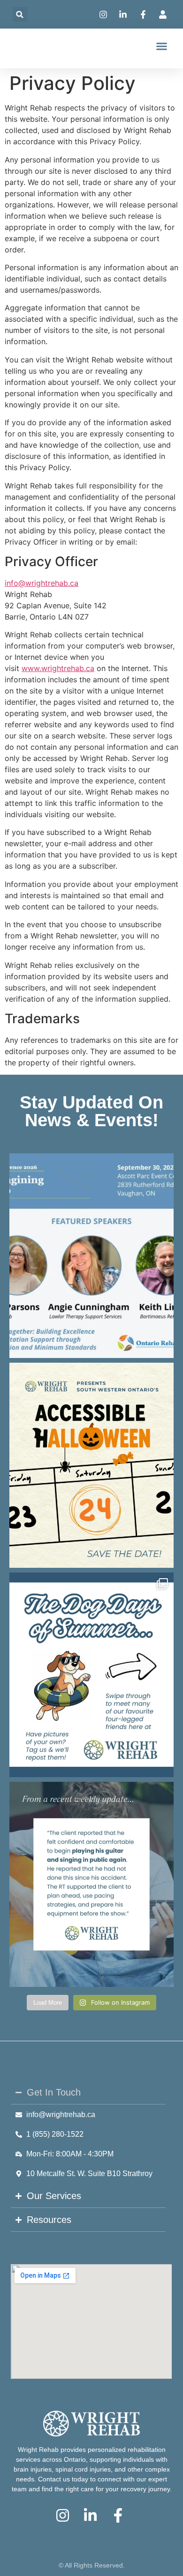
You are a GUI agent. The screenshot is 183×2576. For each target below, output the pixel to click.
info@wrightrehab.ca (42, 583)
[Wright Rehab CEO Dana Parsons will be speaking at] (91, 1256)
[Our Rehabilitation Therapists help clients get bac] (91, 1884)
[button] (20, 14)
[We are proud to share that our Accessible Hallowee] (91, 1465)
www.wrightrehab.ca (58, 668)
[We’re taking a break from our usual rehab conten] (91, 1675)
